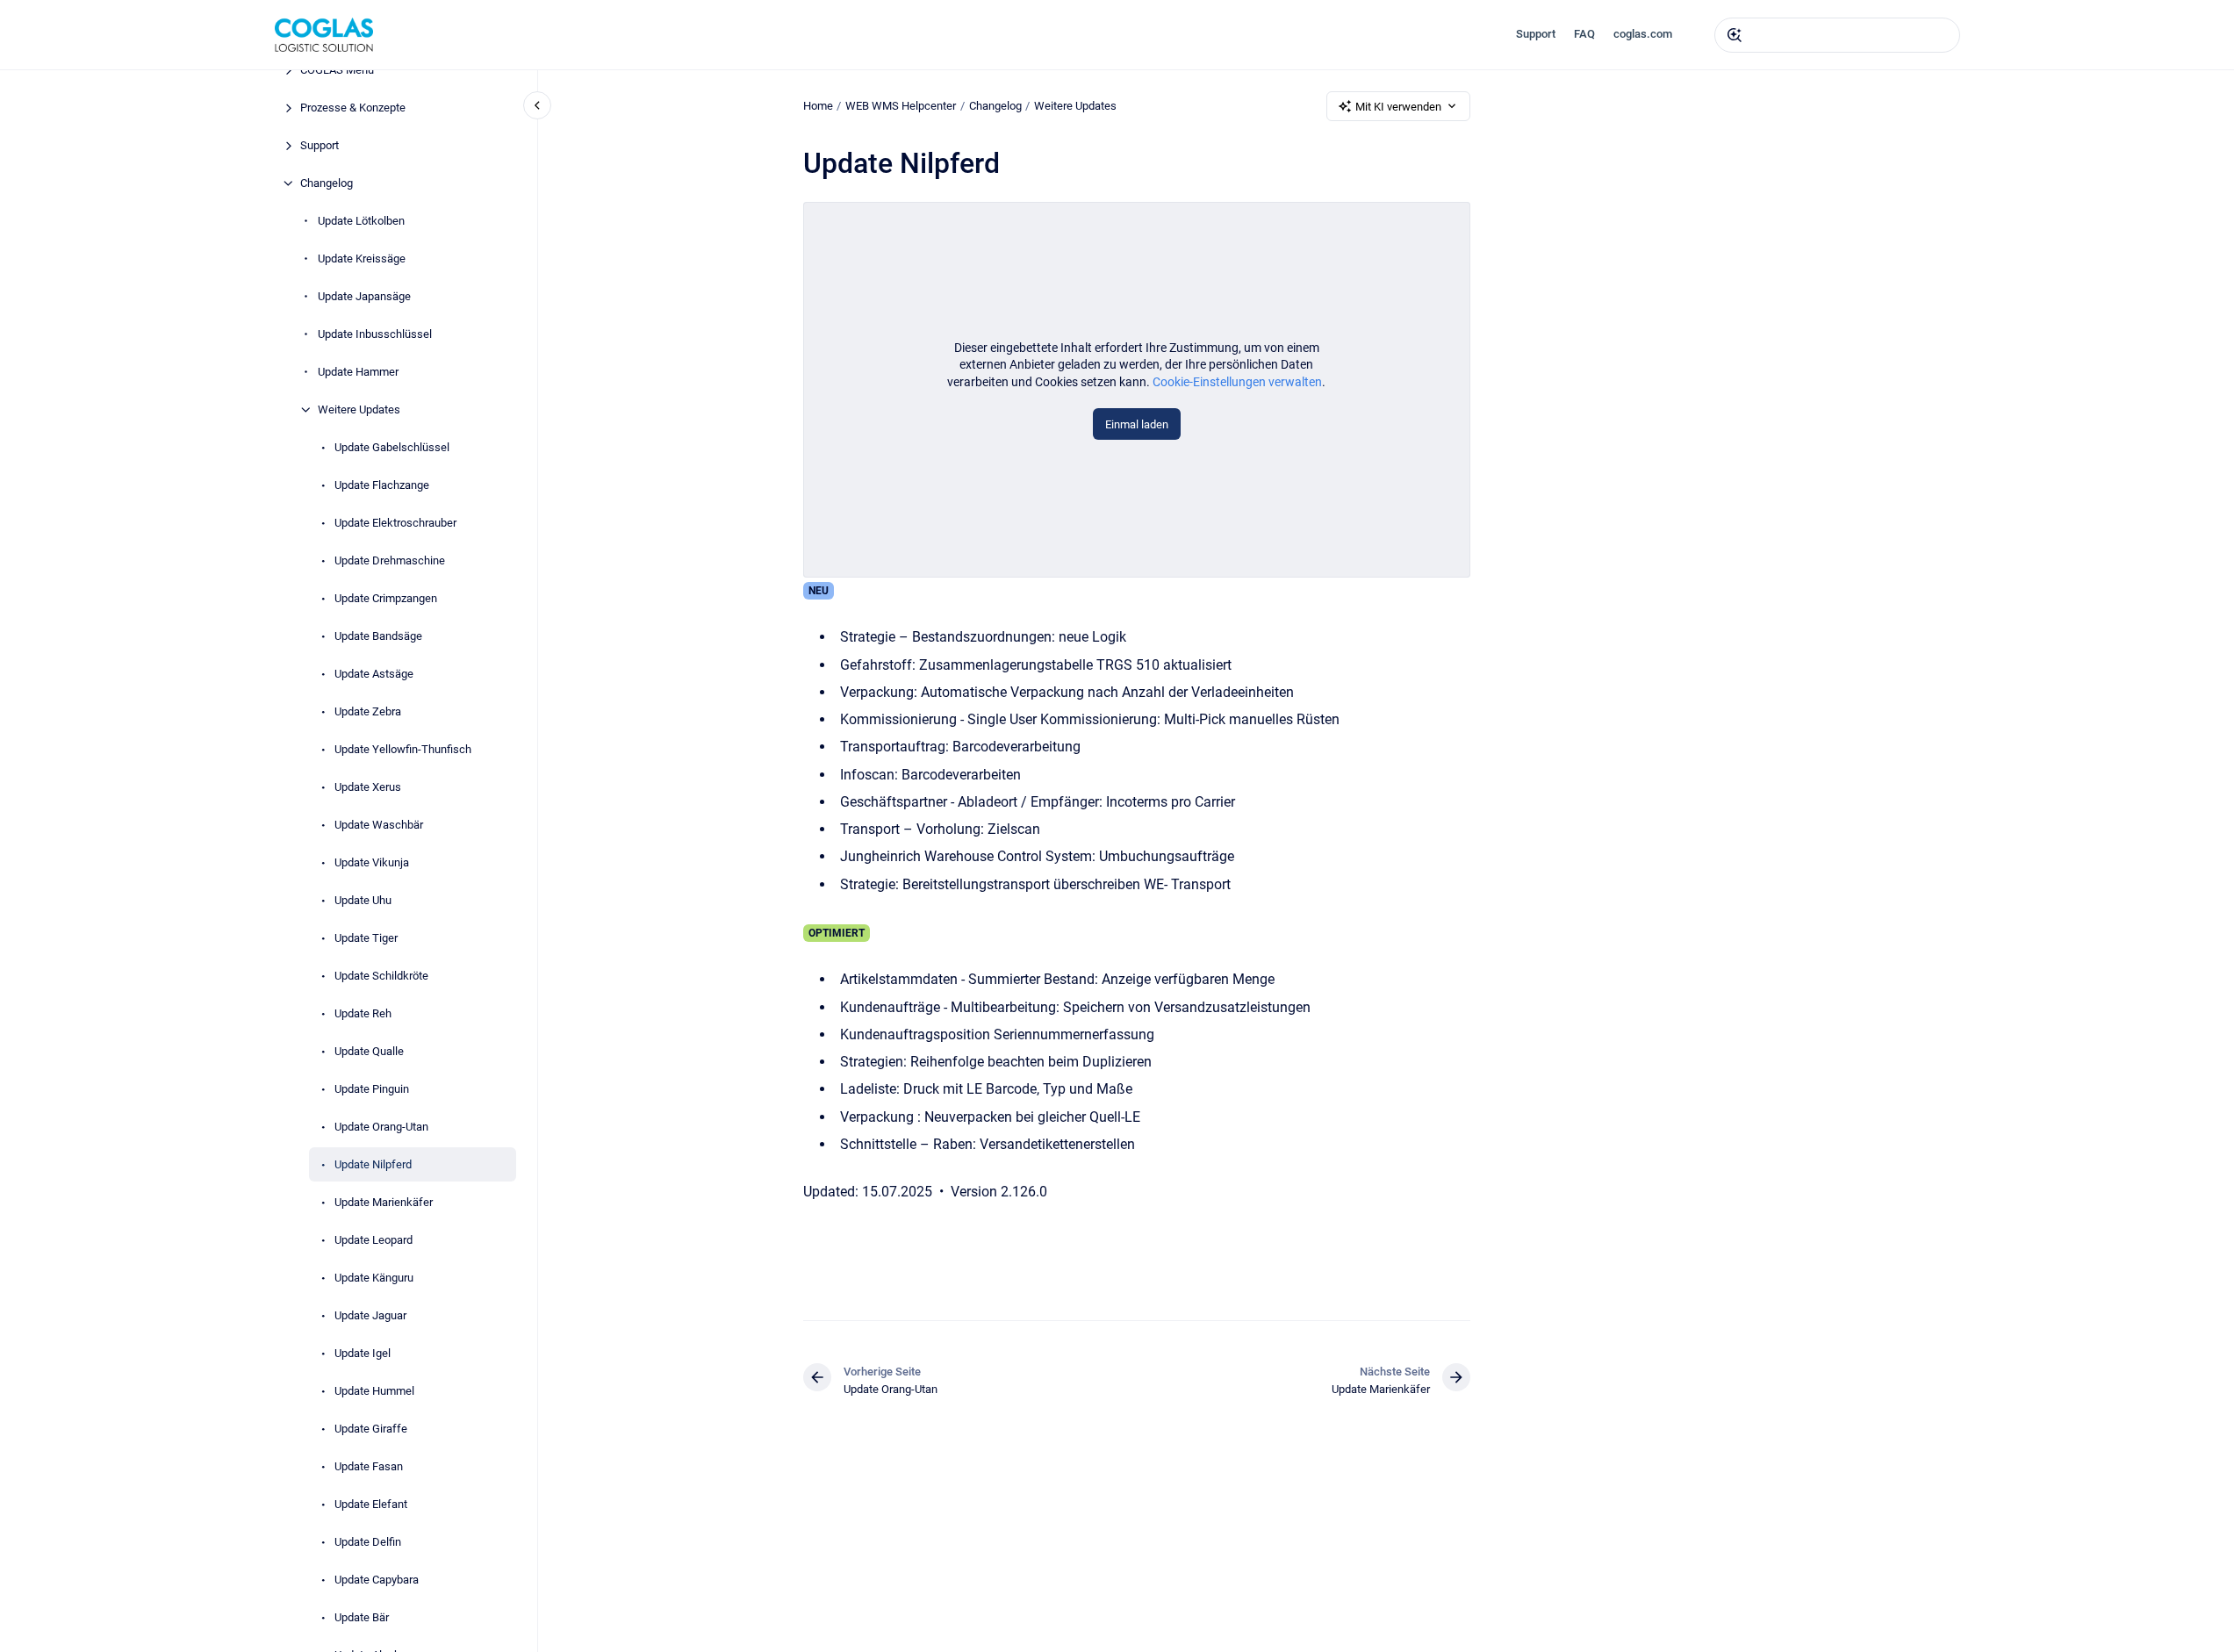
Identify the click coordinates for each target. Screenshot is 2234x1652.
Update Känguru (374, 1278)
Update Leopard (374, 1240)
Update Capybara (377, 1580)
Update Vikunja (372, 862)
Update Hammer (358, 372)
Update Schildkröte (381, 976)
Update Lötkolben (361, 221)
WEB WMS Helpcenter (901, 106)
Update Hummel (374, 1391)
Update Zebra (368, 711)
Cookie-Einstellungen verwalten (1237, 382)
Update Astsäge (374, 674)
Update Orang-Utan (381, 1127)
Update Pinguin (372, 1089)
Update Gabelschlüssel (392, 447)
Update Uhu (363, 900)
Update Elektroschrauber (395, 523)
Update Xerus (368, 787)
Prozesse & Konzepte (353, 108)
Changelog (327, 183)
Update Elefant (371, 1504)
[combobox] (1837, 35)
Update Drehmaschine (390, 560)
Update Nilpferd (373, 1164)
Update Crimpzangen (386, 598)
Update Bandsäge (378, 636)
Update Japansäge (364, 296)
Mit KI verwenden (1398, 107)
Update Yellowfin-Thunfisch (403, 749)
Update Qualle (369, 1051)
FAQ (1584, 34)
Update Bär (362, 1617)
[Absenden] (1735, 35)
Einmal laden (1137, 424)
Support (1536, 34)
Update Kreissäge (362, 259)
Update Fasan (369, 1466)
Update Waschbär (379, 825)
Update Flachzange (382, 485)
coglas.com (1643, 34)
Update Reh (363, 1013)
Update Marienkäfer (384, 1202)
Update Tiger (366, 938)
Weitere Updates (359, 409)
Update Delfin (368, 1542)
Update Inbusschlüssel (375, 334)
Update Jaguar (370, 1315)
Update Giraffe (371, 1429)
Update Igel (363, 1353)
